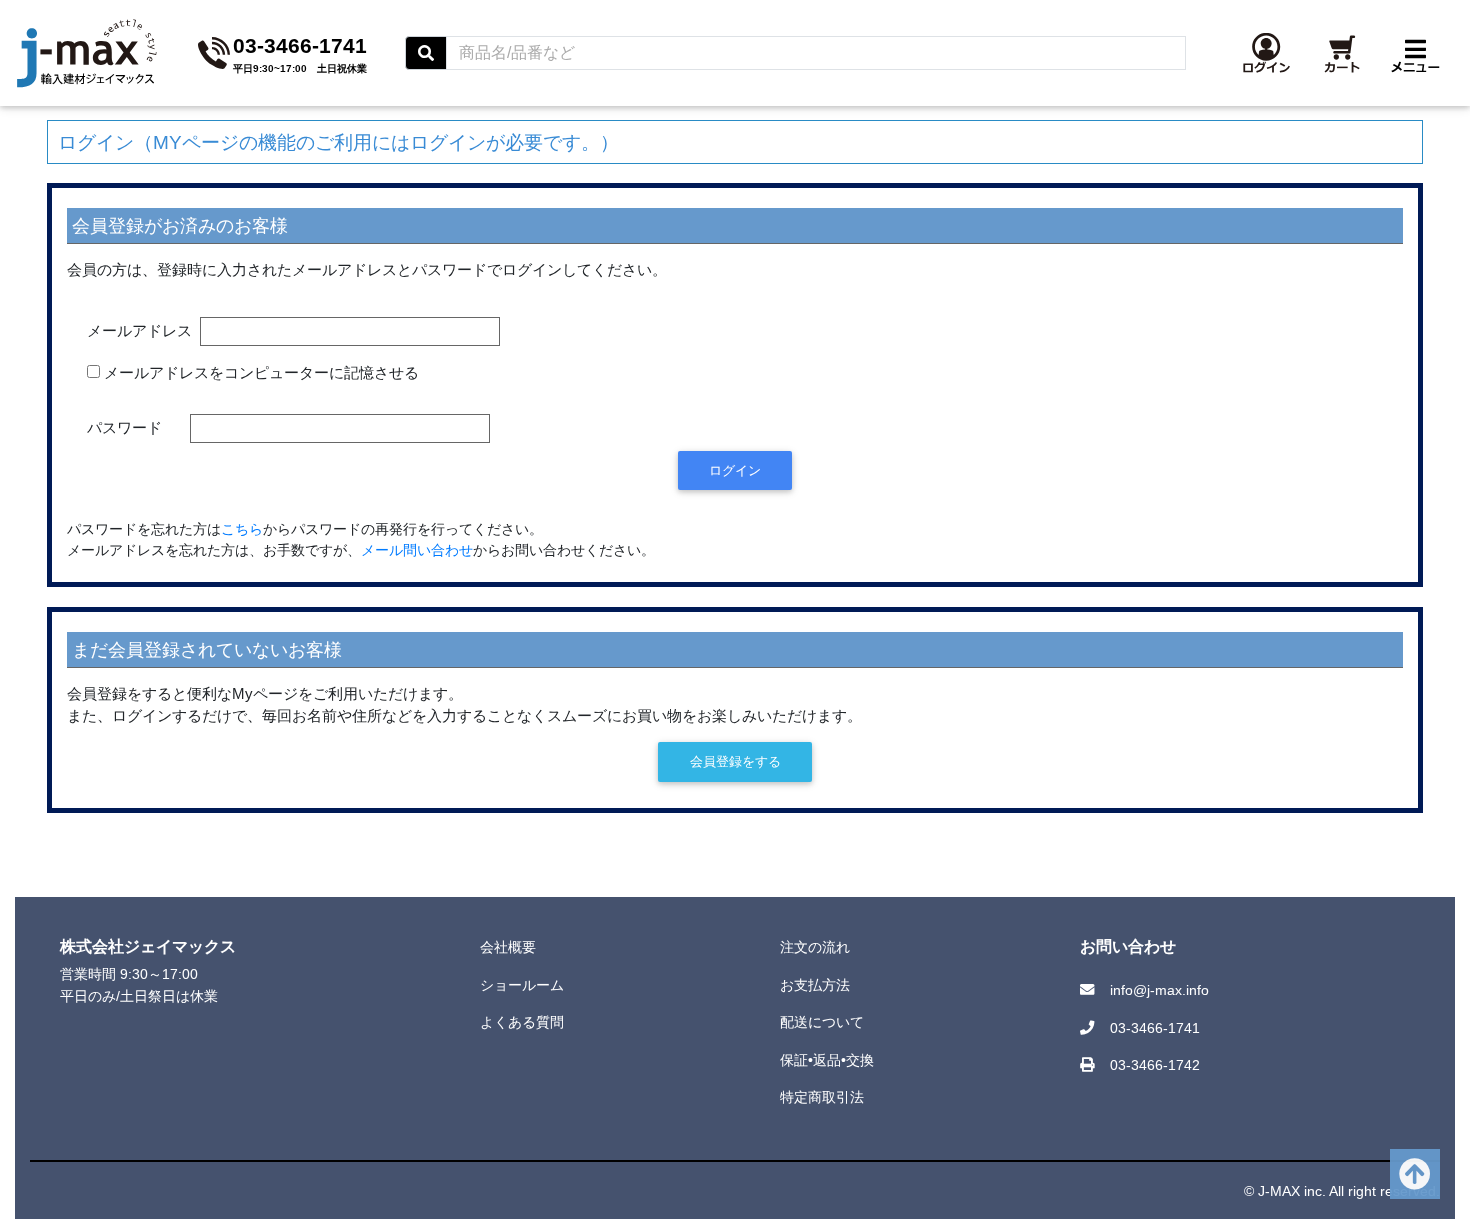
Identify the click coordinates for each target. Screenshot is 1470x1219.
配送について (822, 1022)
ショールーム (522, 985)
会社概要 (508, 947)
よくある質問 (522, 1022)
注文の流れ (815, 947)
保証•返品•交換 (827, 1060)
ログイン (735, 470)
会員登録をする (735, 761)
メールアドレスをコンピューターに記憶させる (261, 372)
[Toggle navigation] (1415, 53)
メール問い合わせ (417, 550)
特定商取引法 (822, 1097)
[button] (1266, 53)
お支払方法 (815, 985)
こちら (242, 529)
